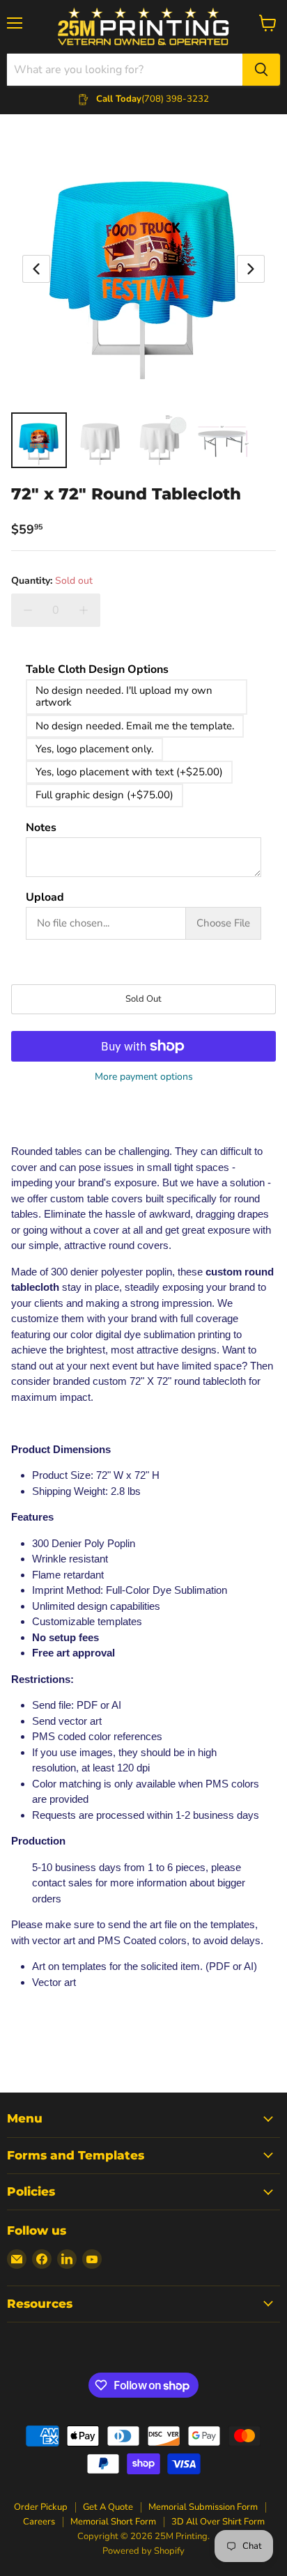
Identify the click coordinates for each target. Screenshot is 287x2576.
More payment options (144, 1077)
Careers (39, 2522)
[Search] (261, 70)
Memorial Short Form (113, 2522)
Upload (45, 898)
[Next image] (251, 269)
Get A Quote (108, 2507)
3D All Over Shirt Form (218, 2522)
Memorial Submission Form (203, 2507)
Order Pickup (41, 2507)
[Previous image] (36, 269)
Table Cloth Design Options (97, 670)
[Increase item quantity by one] (84, 610)
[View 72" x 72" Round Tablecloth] (39, 440)
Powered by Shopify (143, 2551)
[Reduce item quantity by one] (28, 610)
